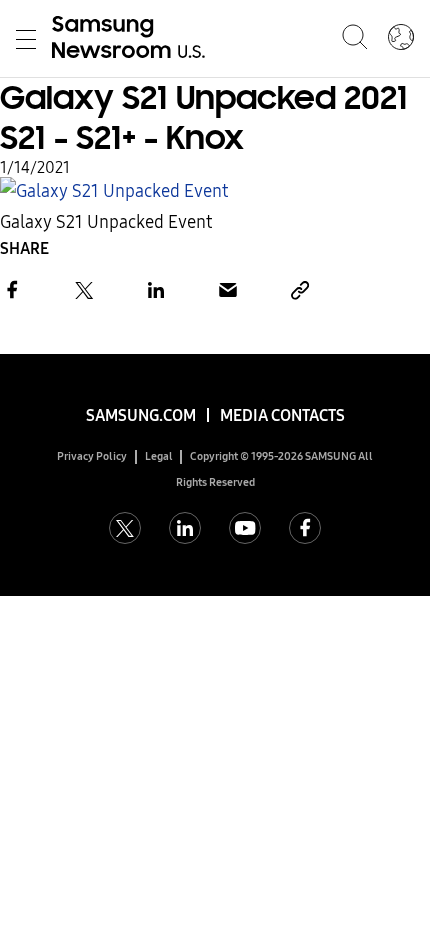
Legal (159, 456)
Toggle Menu (26, 39)
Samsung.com (141, 415)
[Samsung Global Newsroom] (401, 39)
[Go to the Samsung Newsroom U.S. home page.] (132, 39)
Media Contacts (282, 415)
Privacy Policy (92, 456)
